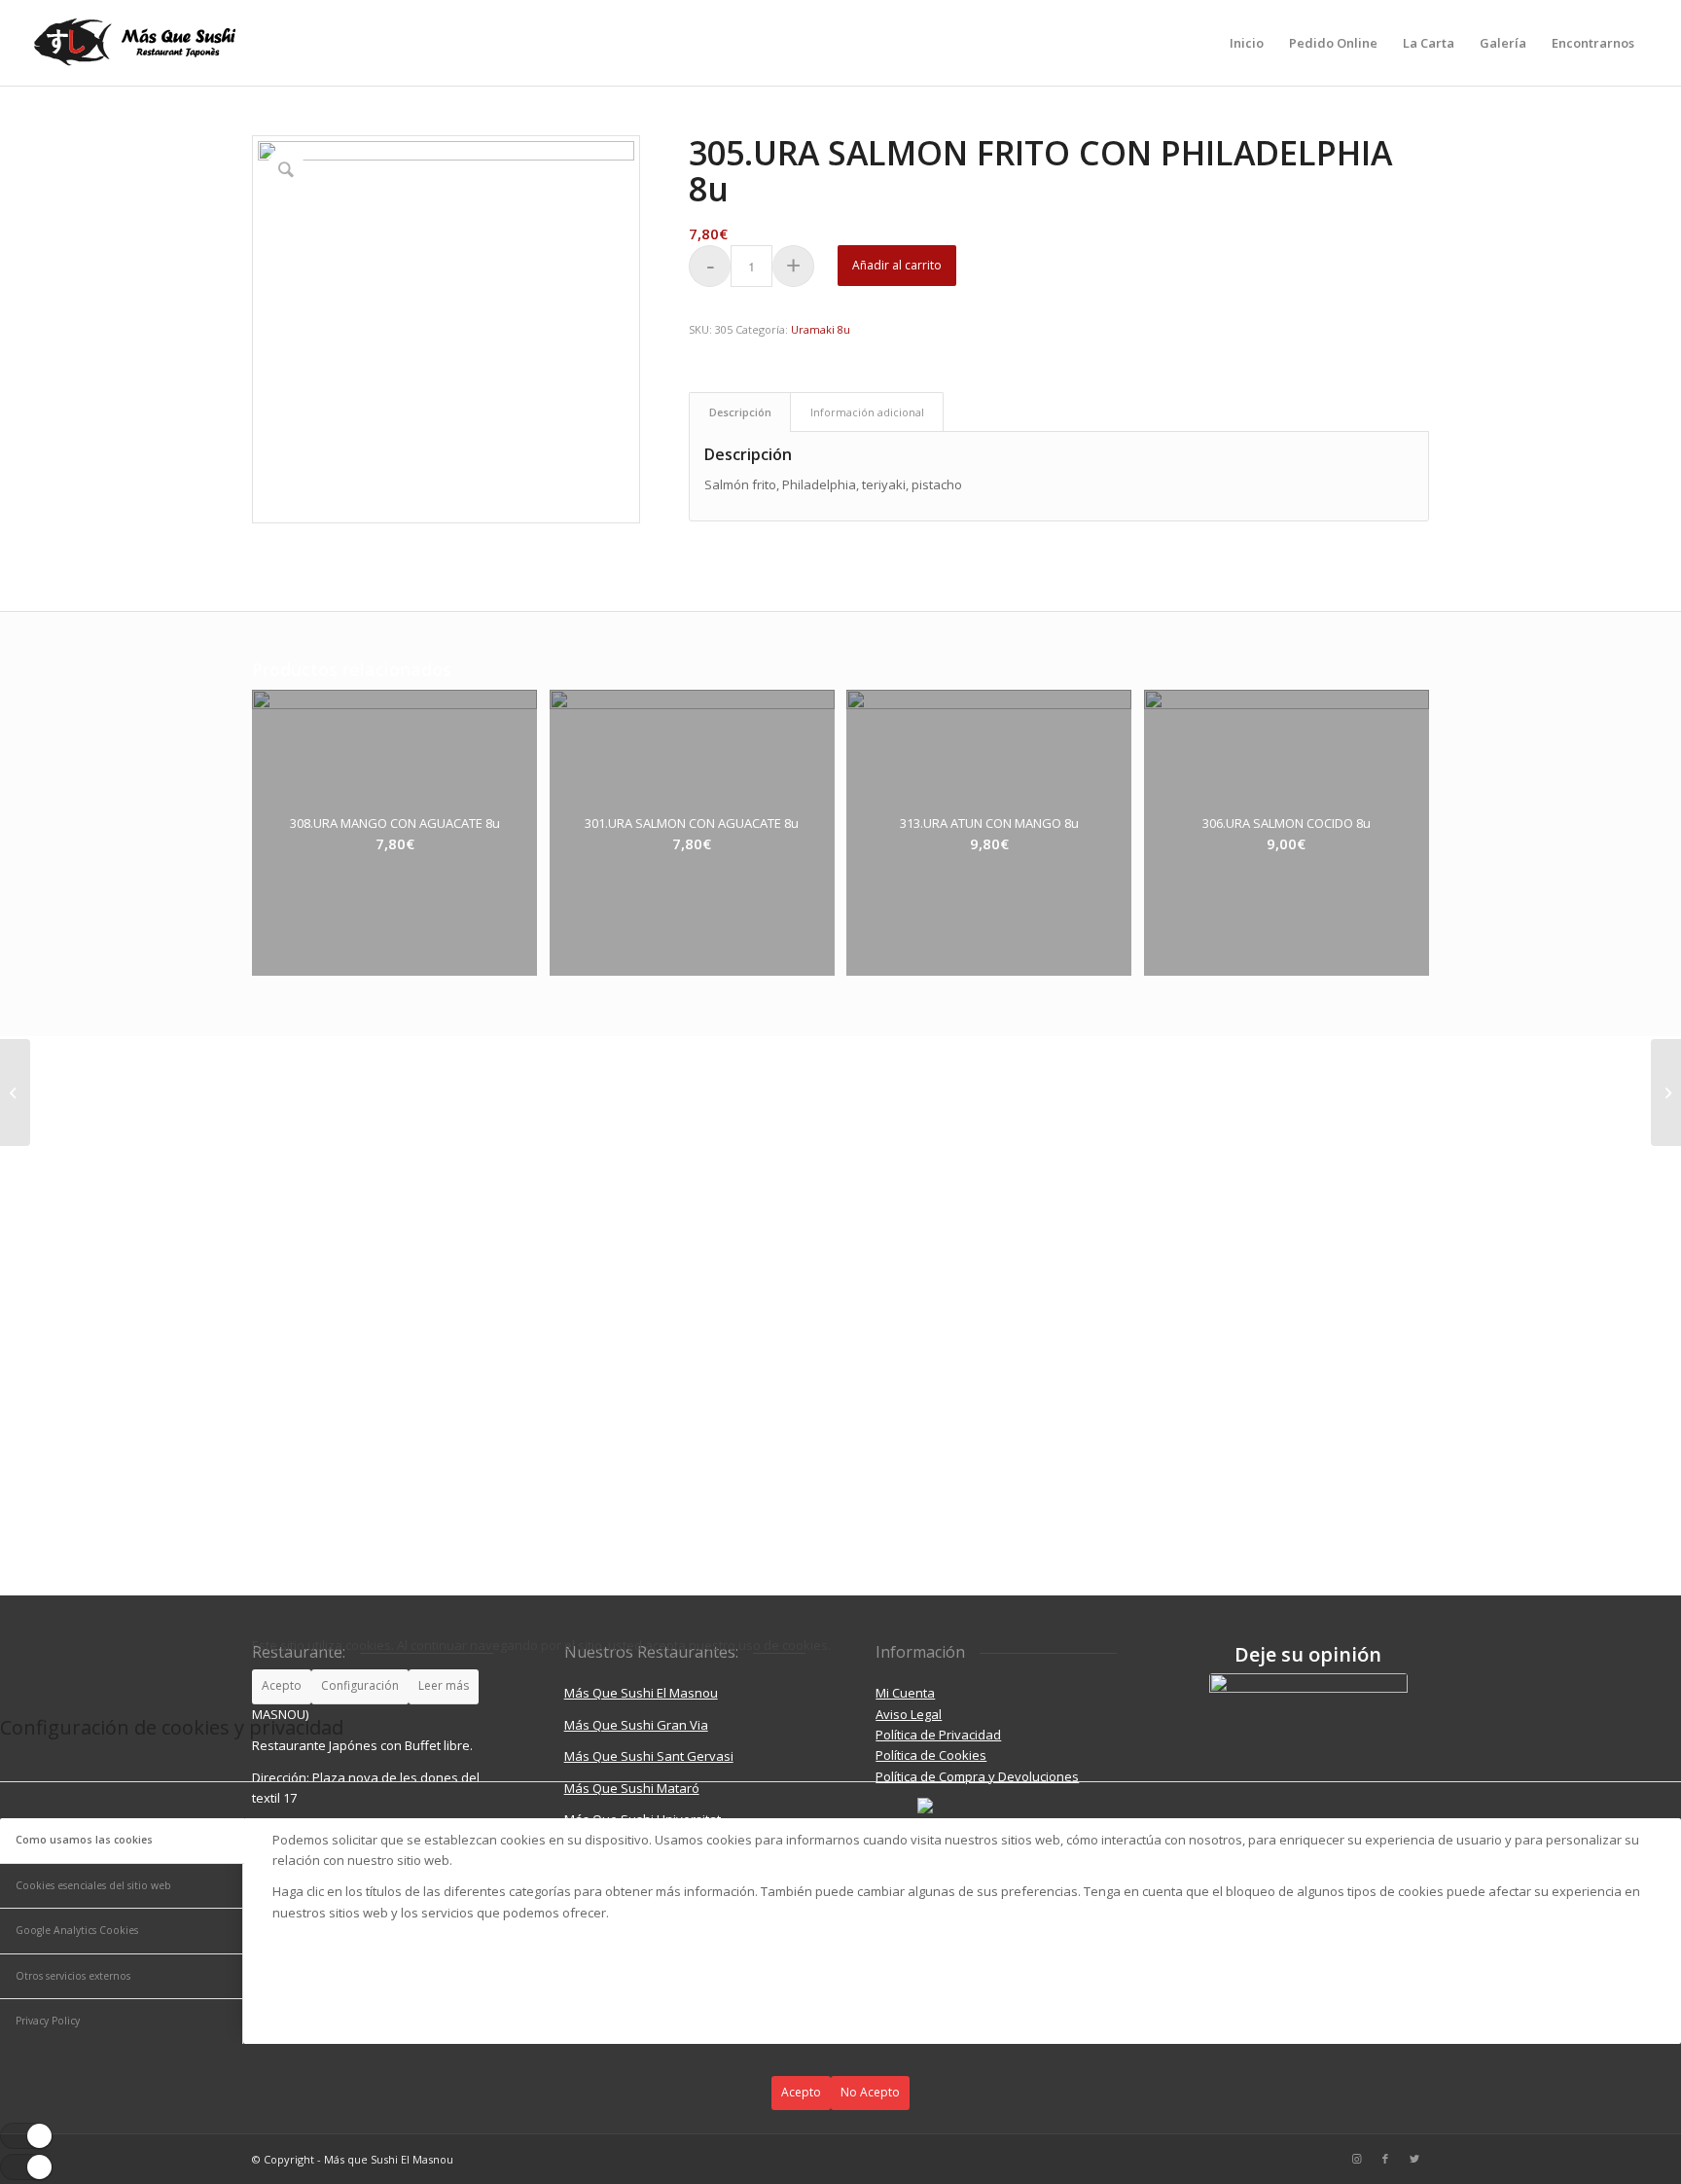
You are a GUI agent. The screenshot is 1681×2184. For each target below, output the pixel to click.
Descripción (740, 412)
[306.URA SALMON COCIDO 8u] (1666, 1092)
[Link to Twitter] (1414, 2159)
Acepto (282, 1685)
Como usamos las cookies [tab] (84, 1840)
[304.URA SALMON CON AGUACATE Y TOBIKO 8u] (15, 1092)
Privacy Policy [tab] (48, 2021)
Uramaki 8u (821, 329)
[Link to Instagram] (1356, 2159)
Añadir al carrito (897, 265)
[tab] (740, 412)
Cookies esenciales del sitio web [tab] (93, 1885)
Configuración (360, 1685)
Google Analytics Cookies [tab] (77, 1930)
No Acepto (870, 2092)
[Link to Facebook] (1385, 2159)
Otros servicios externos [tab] (73, 1976)
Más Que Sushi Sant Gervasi (649, 1756)
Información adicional (867, 412)
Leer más (444, 1685)
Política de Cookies (931, 1755)
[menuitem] (1247, 43)
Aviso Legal (909, 1714)
